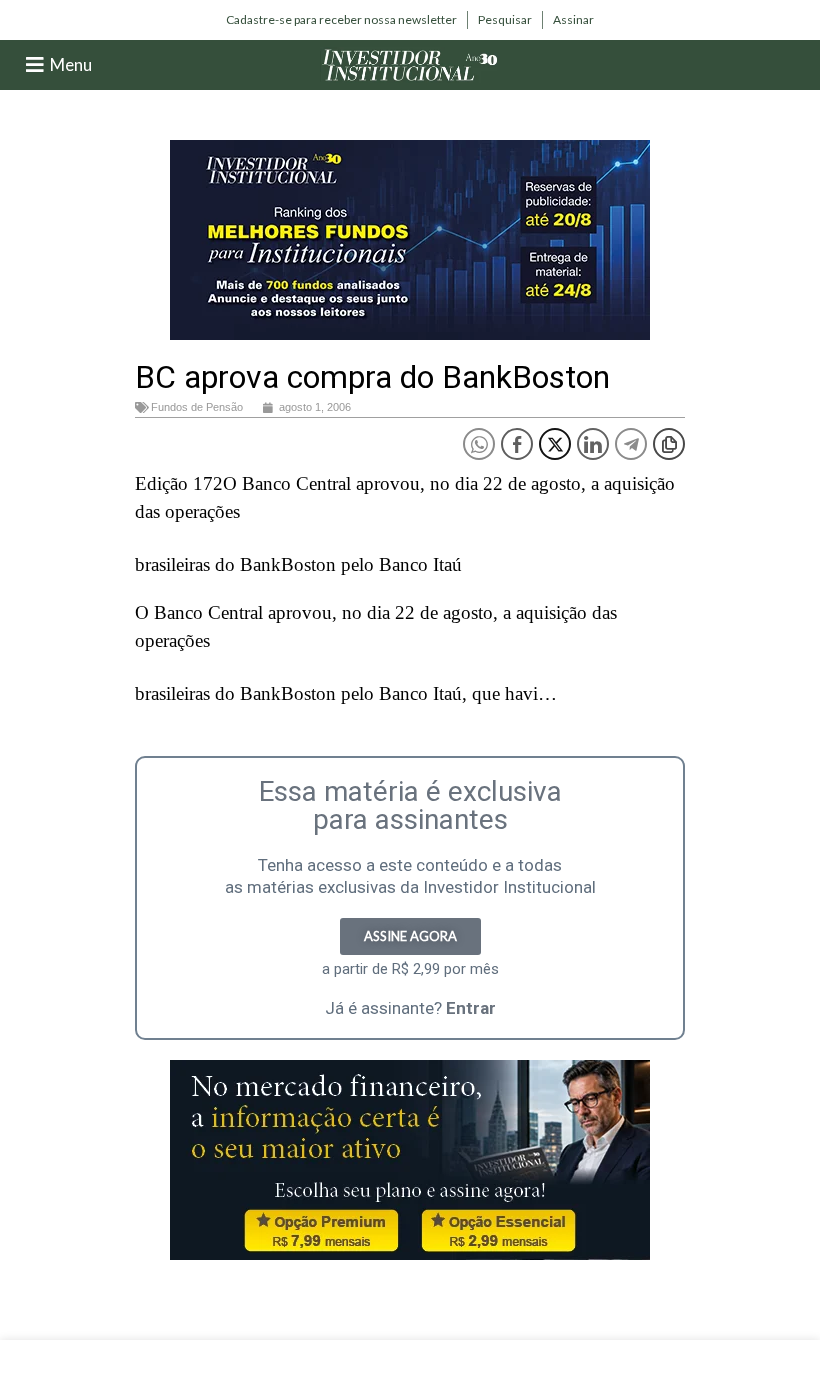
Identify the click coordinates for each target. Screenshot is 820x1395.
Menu (71, 64)
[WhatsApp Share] (479, 444)
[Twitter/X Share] (555, 444)
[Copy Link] (669, 444)
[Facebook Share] (517, 444)
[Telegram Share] (631, 444)
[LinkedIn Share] (593, 444)
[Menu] (35, 65)
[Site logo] (410, 63)
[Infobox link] (341, 20)
